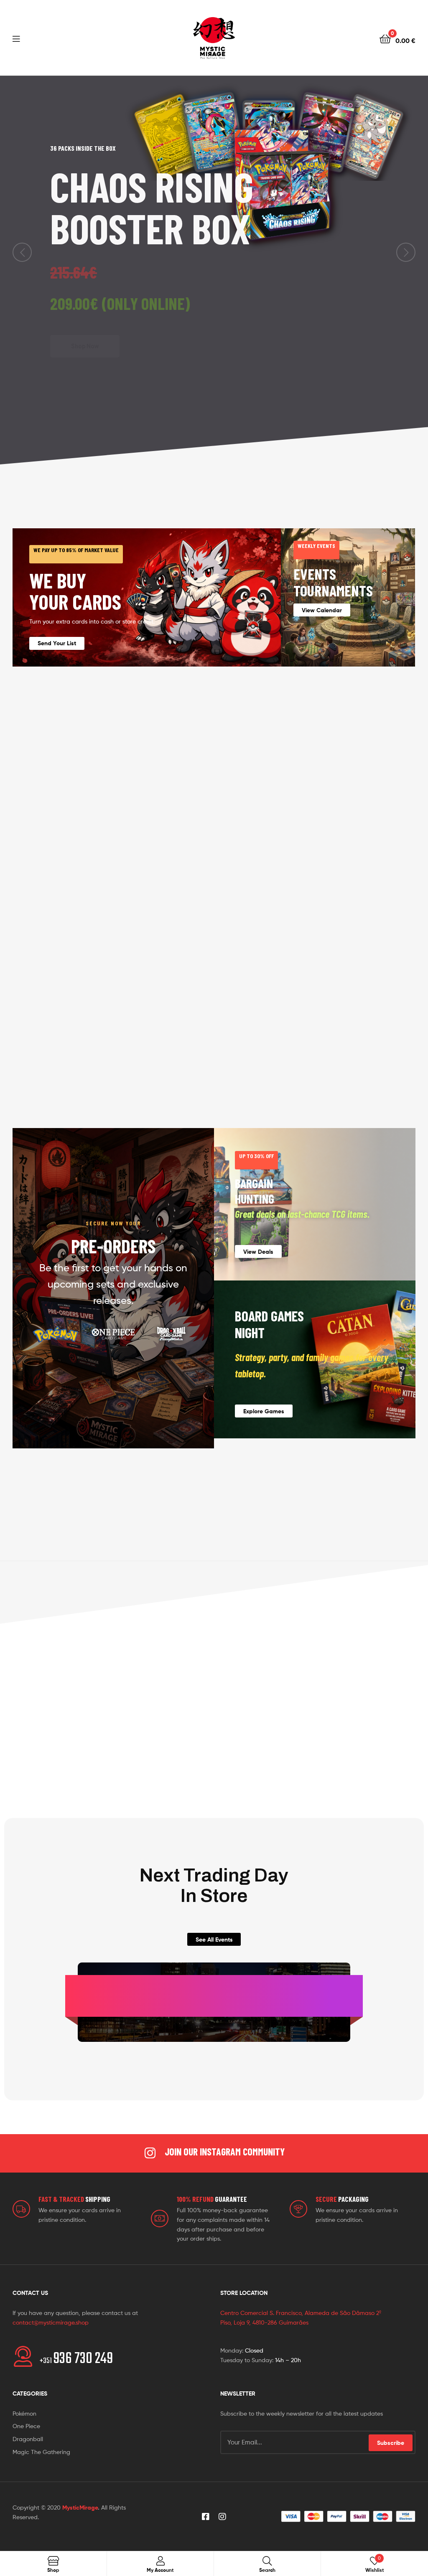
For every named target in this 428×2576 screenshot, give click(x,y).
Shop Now (85, 326)
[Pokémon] (55, 1334)
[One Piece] (113, 1334)
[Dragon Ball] (171, 1334)
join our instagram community (225, 2151)
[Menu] (16, 38)
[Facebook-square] (206, 2517)
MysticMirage (80, 2508)
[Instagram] (222, 2517)
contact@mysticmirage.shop (51, 2322)
